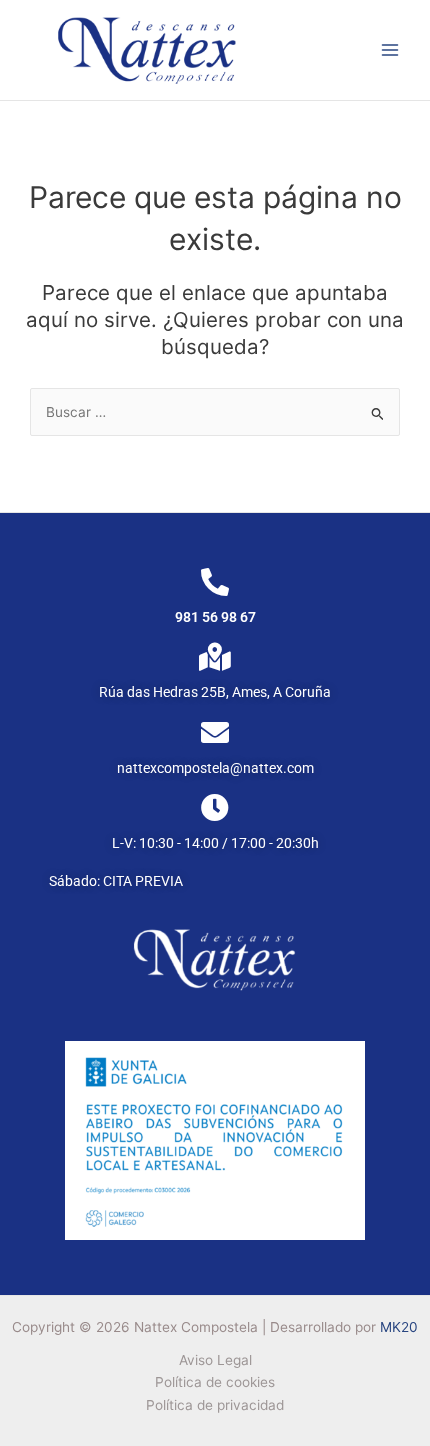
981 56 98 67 (215, 617)
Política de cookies (215, 1382)
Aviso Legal (215, 1360)
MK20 (399, 1327)
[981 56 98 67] (215, 582)
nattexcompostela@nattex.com (215, 768)
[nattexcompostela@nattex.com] (215, 733)
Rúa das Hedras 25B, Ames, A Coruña (215, 692)
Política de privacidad (215, 1405)
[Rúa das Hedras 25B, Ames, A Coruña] (215, 657)
